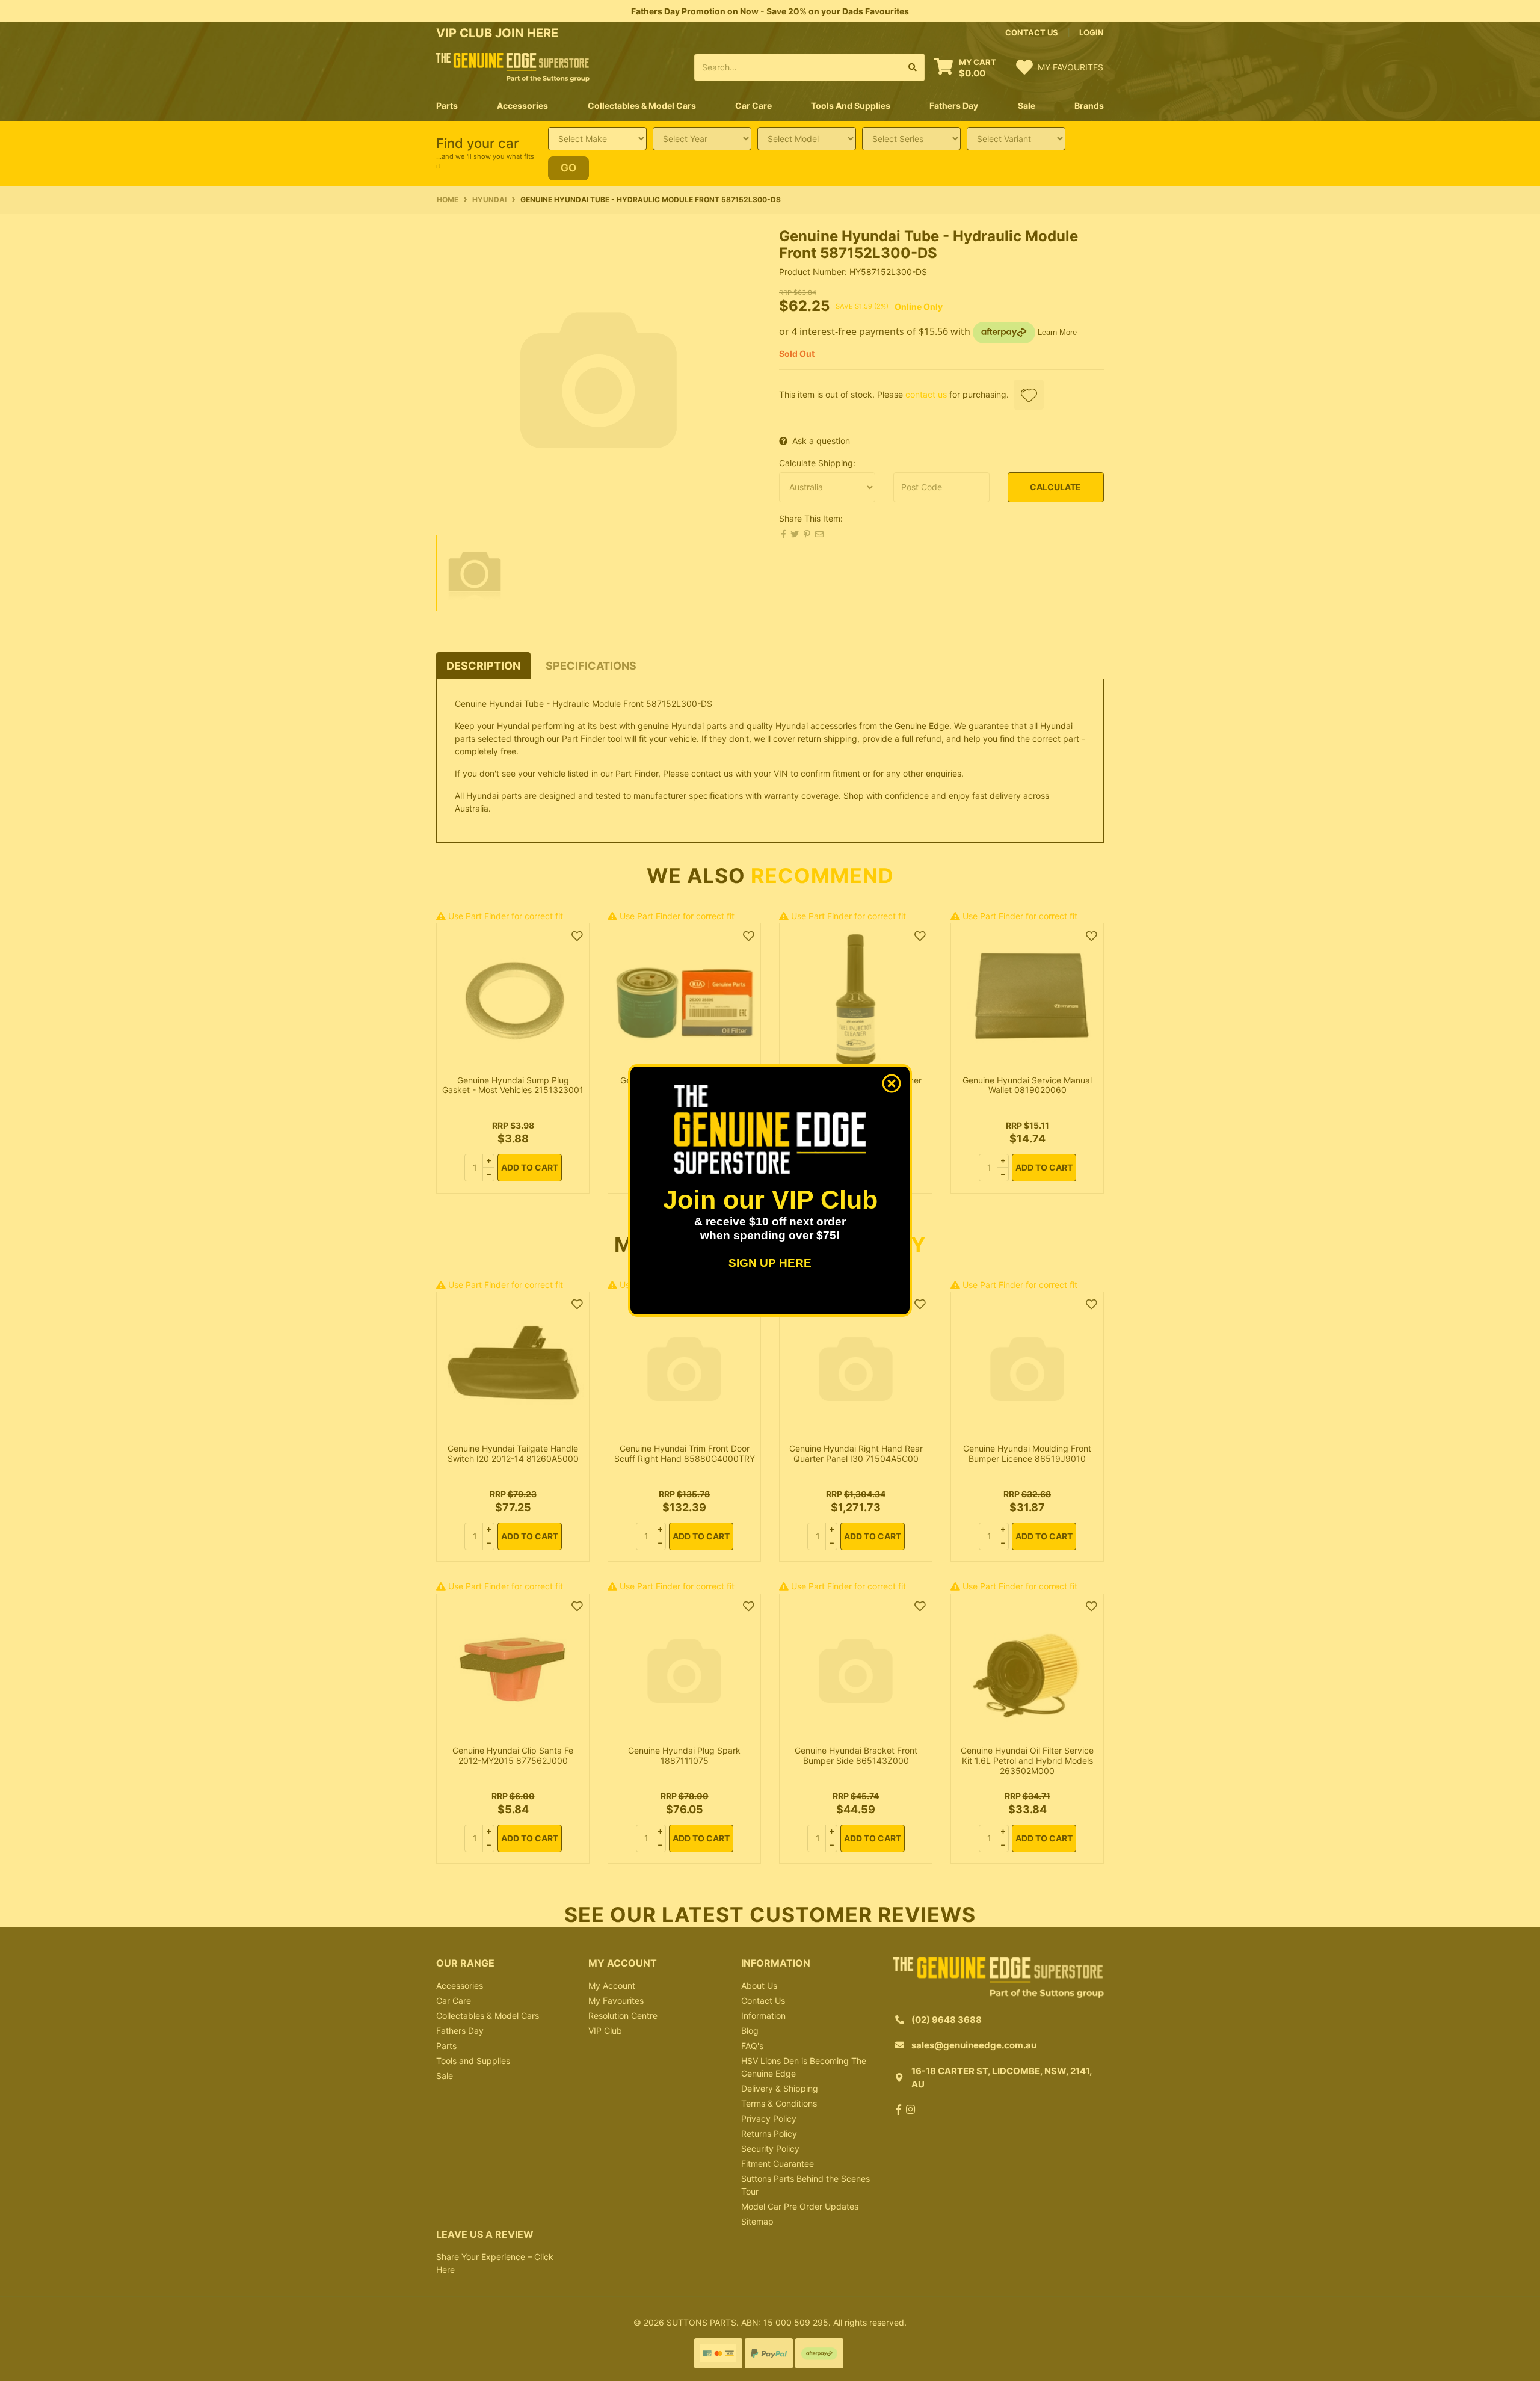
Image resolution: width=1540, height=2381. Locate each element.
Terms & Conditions (779, 2103)
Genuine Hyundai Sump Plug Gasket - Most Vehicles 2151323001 (513, 1085)
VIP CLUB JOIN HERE (499, 33)
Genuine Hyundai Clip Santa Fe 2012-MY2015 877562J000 (513, 1755)
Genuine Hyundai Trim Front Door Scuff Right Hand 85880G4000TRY (685, 1453)
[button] (1029, 395)
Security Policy (770, 2148)
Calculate (1055, 487)
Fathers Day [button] (954, 106)
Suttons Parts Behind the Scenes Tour (805, 2185)
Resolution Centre (623, 2016)
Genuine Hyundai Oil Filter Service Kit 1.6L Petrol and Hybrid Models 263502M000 (1027, 1760)
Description (483, 666)
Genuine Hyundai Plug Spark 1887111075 (684, 1755)
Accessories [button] (522, 106)
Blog (750, 2031)
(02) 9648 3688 (947, 2020)
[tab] (483, 666)
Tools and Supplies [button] (851, 106)
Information (763, 2016)
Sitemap (757, 2221)
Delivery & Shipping (780, 2088)
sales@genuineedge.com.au (974, 2045)
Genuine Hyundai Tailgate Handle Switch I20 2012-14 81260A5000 (513, 1453)
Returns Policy (769, 2133)
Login (1092, 32)
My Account (612, 1985)
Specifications (591, 666)
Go (568, 168)
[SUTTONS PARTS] (513, 66)
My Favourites (616, 2001)
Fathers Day (460, 2031)
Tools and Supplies (473, 2061)
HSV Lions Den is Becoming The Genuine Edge (804, 2067)
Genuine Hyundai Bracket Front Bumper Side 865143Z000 (856, 1755)
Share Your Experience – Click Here (495, 2263)
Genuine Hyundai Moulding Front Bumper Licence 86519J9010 (1027, 1453)
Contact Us (763, 2001)
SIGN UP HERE (770, 1263)
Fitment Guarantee (778, 2164)
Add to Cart (530, 1167)
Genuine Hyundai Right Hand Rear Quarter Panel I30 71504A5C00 (856, 1453)
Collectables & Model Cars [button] (642, 106)
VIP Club (605, 2031)
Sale (1027, 106)
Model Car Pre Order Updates (800, 2206)
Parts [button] (447, 106)
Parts (446, 2046)
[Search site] (913, 67)
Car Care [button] (753, 106)
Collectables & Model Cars (488, 2016)
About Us (759, 1985)
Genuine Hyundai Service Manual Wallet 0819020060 (1027, 1085)
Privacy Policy (769, 2118)
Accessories (460, 1985)
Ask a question (821, 441)
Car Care (454, 2001)
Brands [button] (1089, 106)
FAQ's (752, 2046)
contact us (1032, 32)
